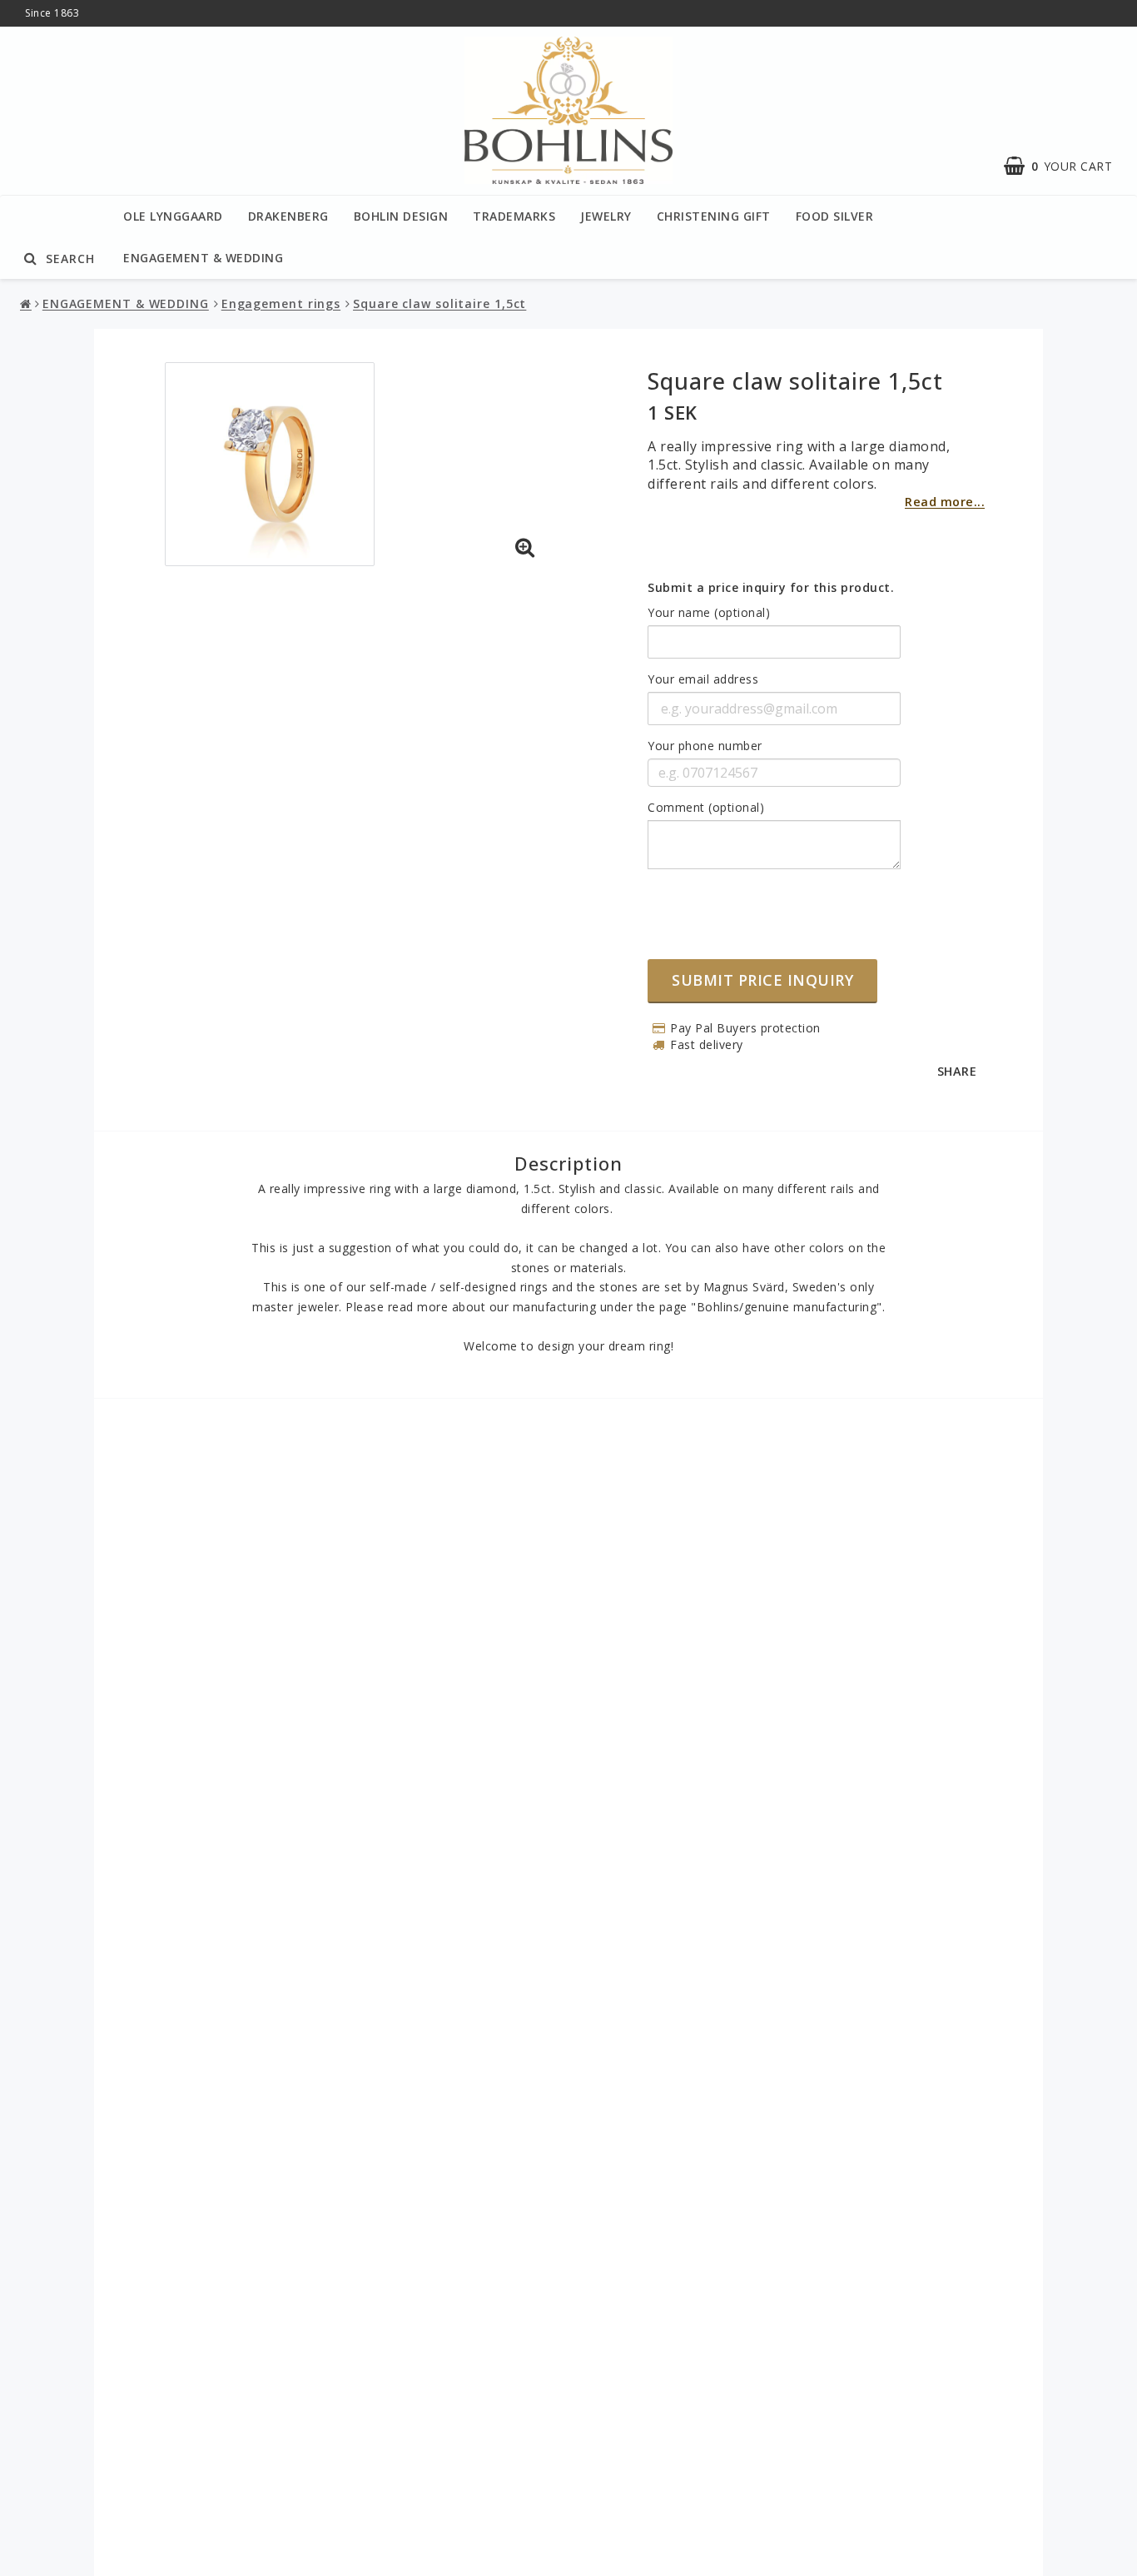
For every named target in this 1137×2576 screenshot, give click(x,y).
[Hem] (27, 304)
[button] (525, 548)
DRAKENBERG (288, 216)
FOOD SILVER (835, 216)
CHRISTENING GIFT (714, 216)
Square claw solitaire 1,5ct (439, 303)
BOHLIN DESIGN (401, 216)
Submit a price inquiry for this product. (771, 587)
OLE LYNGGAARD (173, 216)
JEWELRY (606, 216)
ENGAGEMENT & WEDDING (203, 258)
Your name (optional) (709, 612)
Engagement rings (281, 303)
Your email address (703, 679)
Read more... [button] (945, 502)
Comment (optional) (706, 807)
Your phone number (705, 746)
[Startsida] (568, 111)
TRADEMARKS (514, 216)
